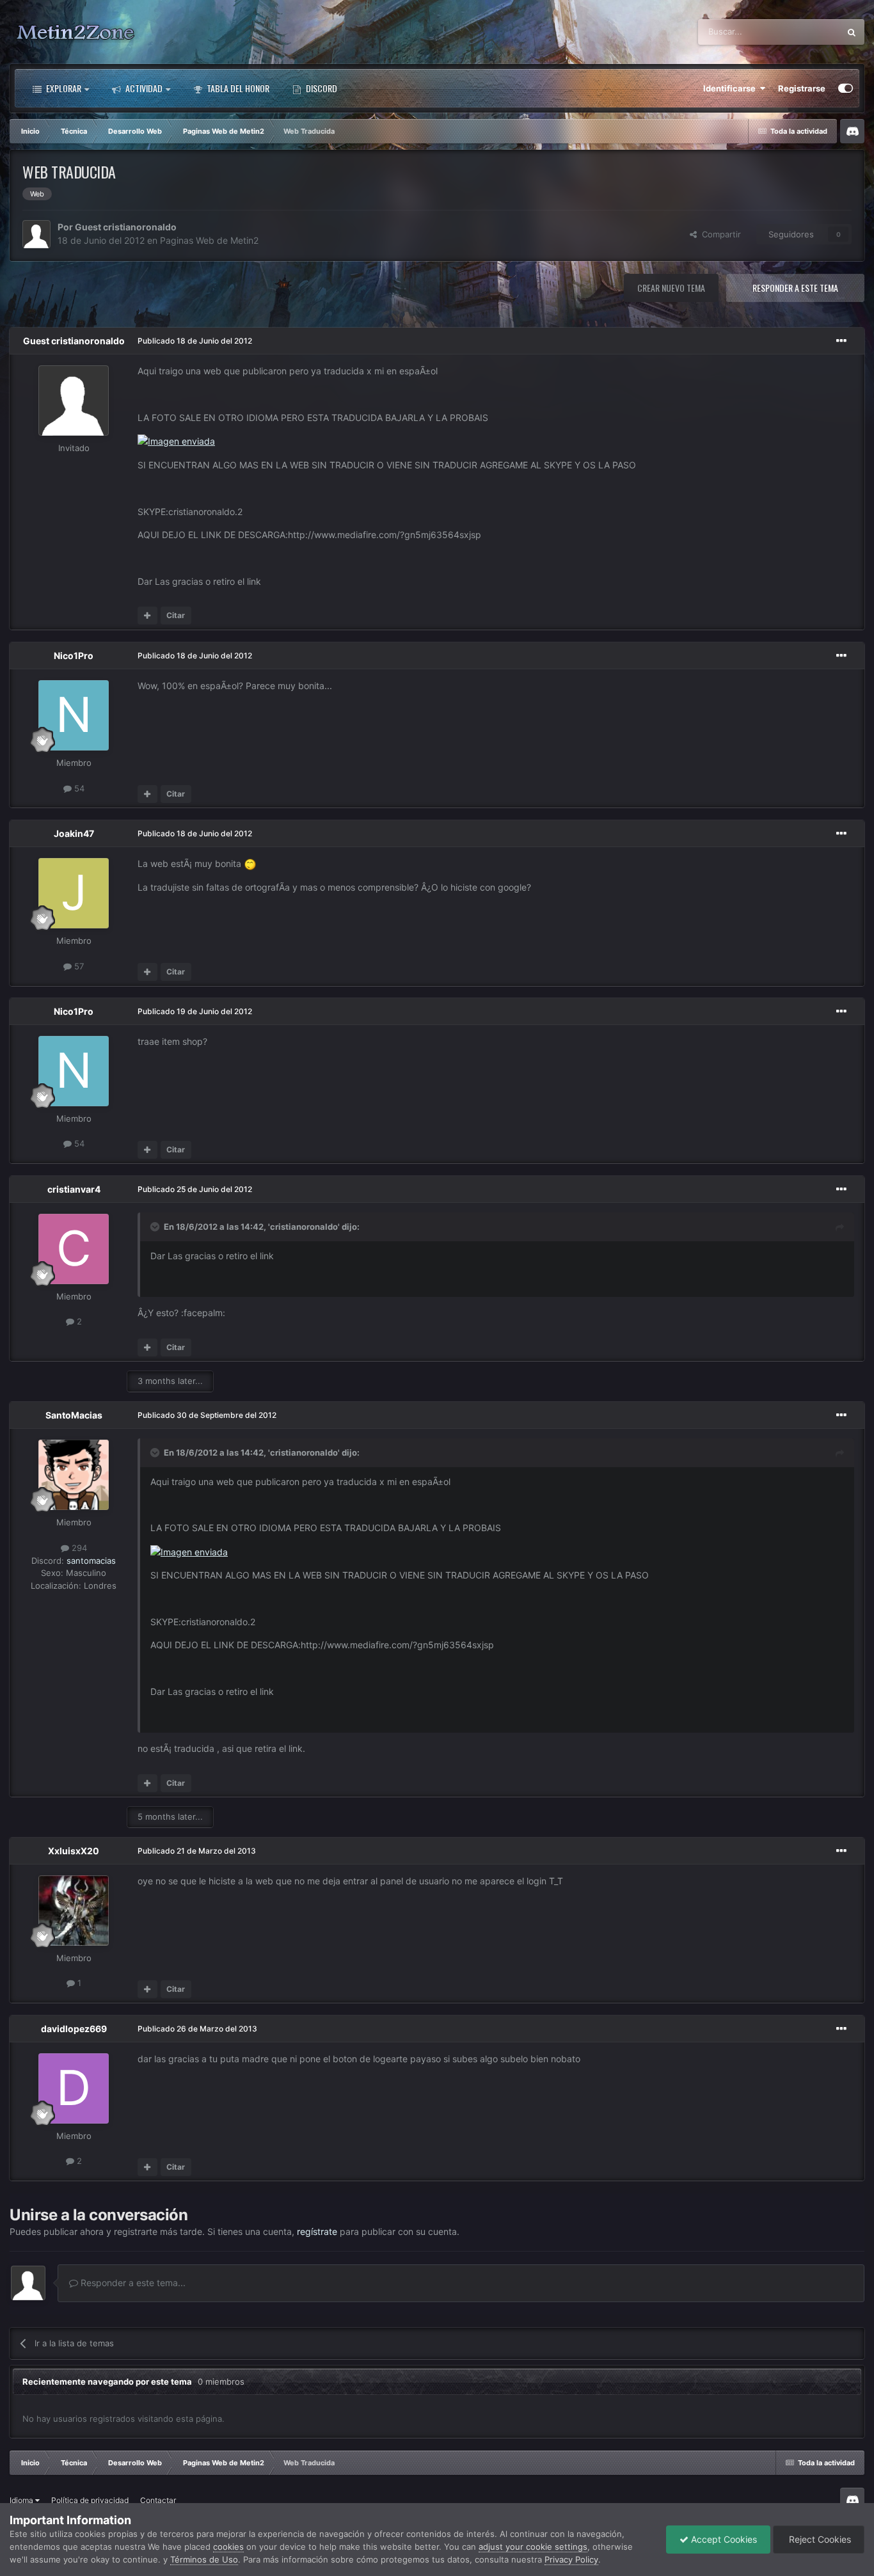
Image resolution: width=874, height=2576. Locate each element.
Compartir (719, 234)
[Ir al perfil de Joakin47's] (74, 893)
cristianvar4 (74, 1189)
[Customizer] (846, 88)
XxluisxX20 (74, 1851)
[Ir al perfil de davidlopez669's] (74, 2088)
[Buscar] (852, 32)
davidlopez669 (74, 2029)
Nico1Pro (74, 656)
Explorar (63, 88)
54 (78, 788)
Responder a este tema (795, 288)
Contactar (158, 2500)
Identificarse (731, 88)
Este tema (804, 32)
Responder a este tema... (132, 2283)
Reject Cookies (819, 2539)
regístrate (317, 2231)
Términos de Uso (204, 2559)
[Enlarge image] (176, 441)
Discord (321, 88)
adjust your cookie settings (533, 2547)
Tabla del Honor (237, 88)
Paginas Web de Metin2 (209, 240)
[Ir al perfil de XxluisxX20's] (74, 1911)
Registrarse (802, 88)
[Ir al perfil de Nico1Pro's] (74, 715)
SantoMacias (74, 1415)
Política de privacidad (90, 2500)
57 (78, 966)
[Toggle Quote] (156, 1227)
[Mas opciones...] (841, 341)
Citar (176, 615)
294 (78, 1547)
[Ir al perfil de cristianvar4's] (74, 1249)
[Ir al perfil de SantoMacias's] (74, 1475)
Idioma (22, 2500)
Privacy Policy (571, 2559)
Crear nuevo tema (671, 288)
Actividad (143, 88)
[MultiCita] (147, 616)
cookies (228, 2547)
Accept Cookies (723, 2539)
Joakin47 (74, 833)
